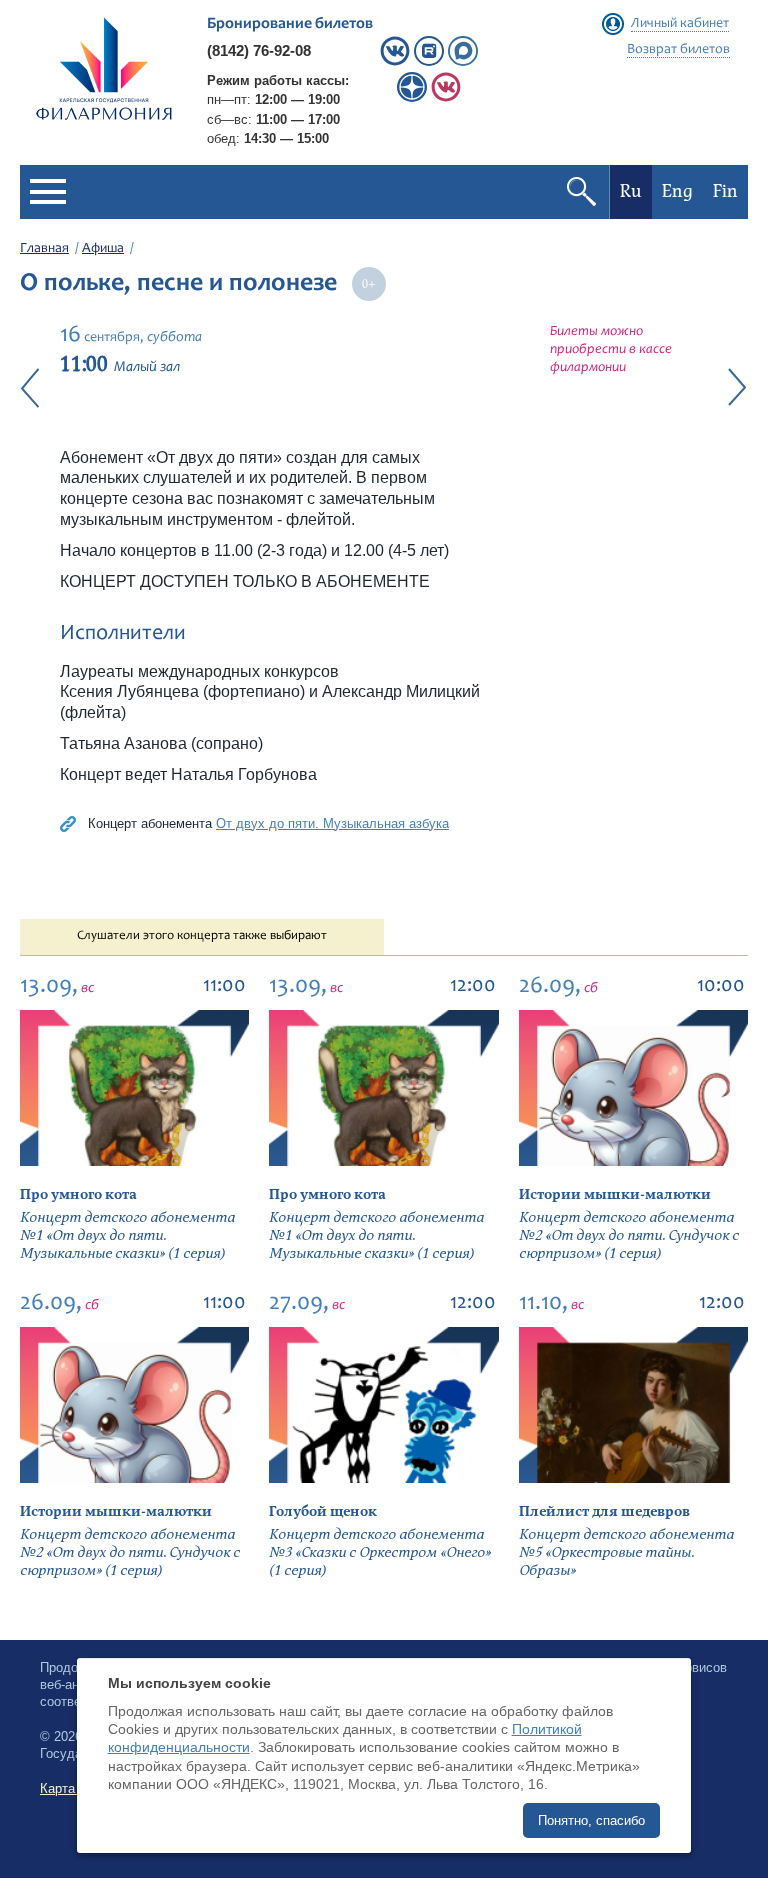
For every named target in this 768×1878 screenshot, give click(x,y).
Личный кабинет (680, 24)
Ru (631, 191)
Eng (677, 191)
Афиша (103, 249)
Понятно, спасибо (591, 1820)
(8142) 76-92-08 (259, 50)
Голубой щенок (323, 1511)
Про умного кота (78, 1194)
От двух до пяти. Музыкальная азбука (332, 823)
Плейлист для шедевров (604, 1511)
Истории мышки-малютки (615, 1194)
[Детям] (446, 97)
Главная (44, 249)
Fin (725, 191)
